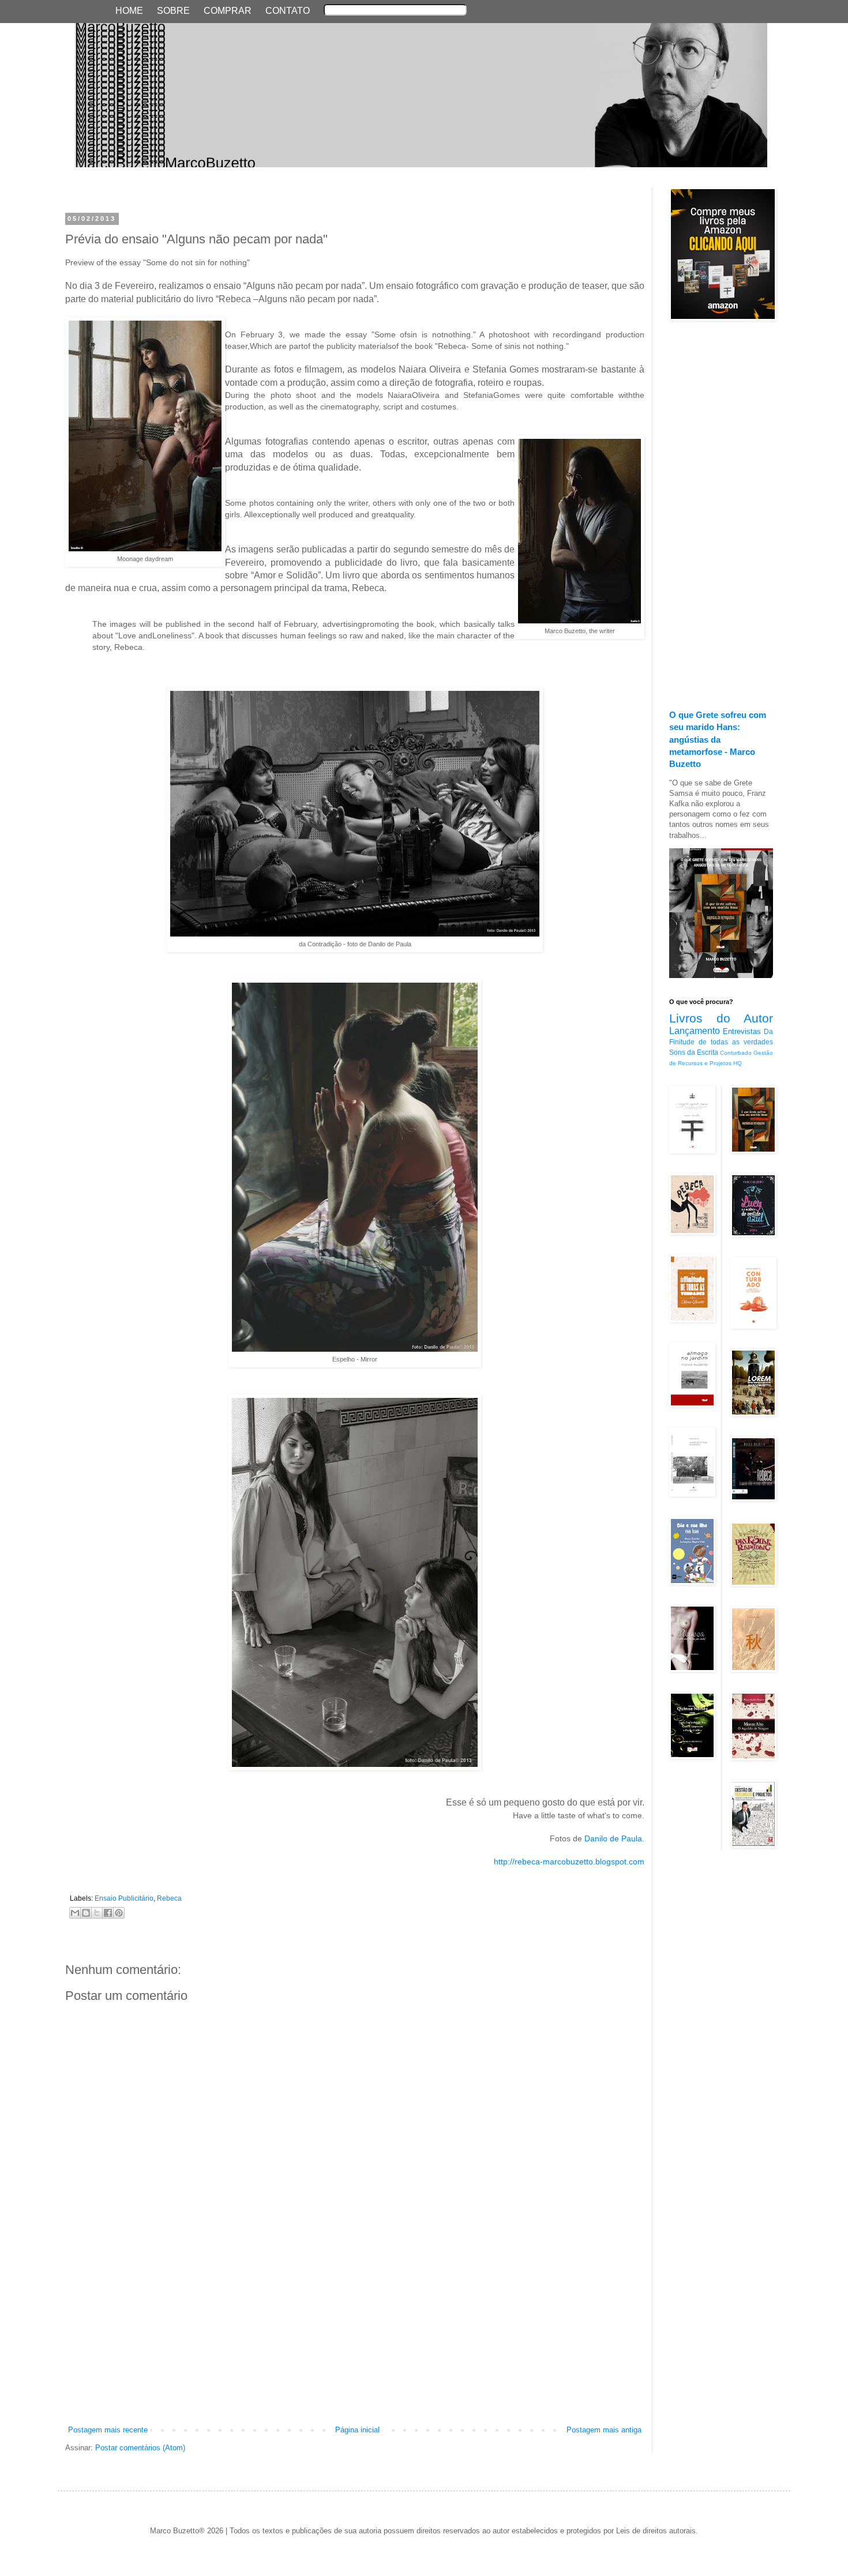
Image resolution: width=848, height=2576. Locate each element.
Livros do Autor (721, 1018)
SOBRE (173, 11)
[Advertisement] (355, 2338)
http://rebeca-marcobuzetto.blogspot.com (569, 1862)
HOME (129, 11)
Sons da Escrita (694, 1052)
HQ (738, 1063)
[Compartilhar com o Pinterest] (119, 1913)
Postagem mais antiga (604, 2430)
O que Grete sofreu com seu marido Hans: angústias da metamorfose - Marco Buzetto (718, 739)
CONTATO (288, 11)
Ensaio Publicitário (124, 1898)
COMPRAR (228, 11)
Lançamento (695, 1031)
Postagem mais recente (108, 2430)
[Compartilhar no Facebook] (108, 1913)
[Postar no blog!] (86, 1913)
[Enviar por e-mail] (75, 1913)
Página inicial (357, 2430)
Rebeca (169, 1898)
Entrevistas (742, 1031)
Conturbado (736, 1053)
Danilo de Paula (613, 1838)
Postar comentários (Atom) (140, 2448)
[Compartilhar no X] (97, 1913)
